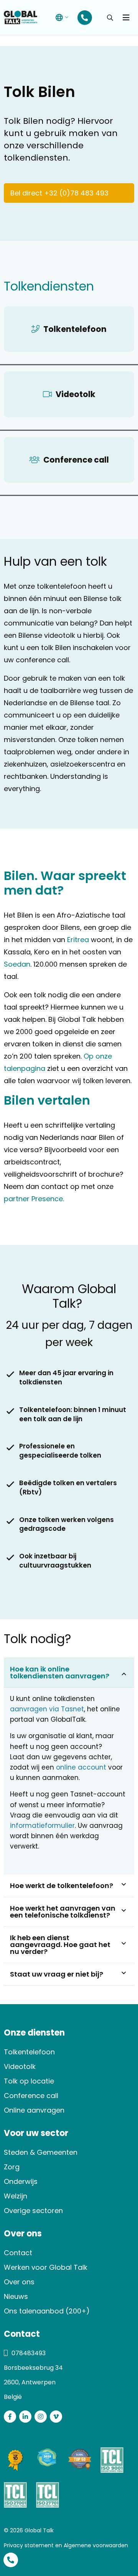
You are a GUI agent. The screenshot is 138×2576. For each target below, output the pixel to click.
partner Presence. (34, 1199)
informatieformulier (42, 1826)
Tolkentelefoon (29, 2052)
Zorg (12, 2167)
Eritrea (78, 940)
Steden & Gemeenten (41, 2152)
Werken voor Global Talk (46, 2267)
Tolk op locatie (29, 2081)
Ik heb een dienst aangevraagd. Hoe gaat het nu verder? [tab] (60, 1945)
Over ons (19, 2282)
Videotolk (20, 2066)
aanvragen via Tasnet (47, 1709)
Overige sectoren (33, 2211)
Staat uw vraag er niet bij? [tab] (57, 1974)
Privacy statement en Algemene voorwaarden (66, 2545)
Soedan (17, 964)
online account (81, 1767)
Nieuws (16, 2296)
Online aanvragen (34, 2110)
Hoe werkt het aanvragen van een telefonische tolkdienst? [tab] (63, 1912)
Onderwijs (21, 2181)
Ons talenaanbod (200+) (47, 2311)
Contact (18, 2253)
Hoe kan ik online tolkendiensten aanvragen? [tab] (60, 1672)
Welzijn (16, 2196)
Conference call (31, 2096)
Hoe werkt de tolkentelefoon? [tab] (62, 1886)
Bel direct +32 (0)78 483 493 (59, 193)
